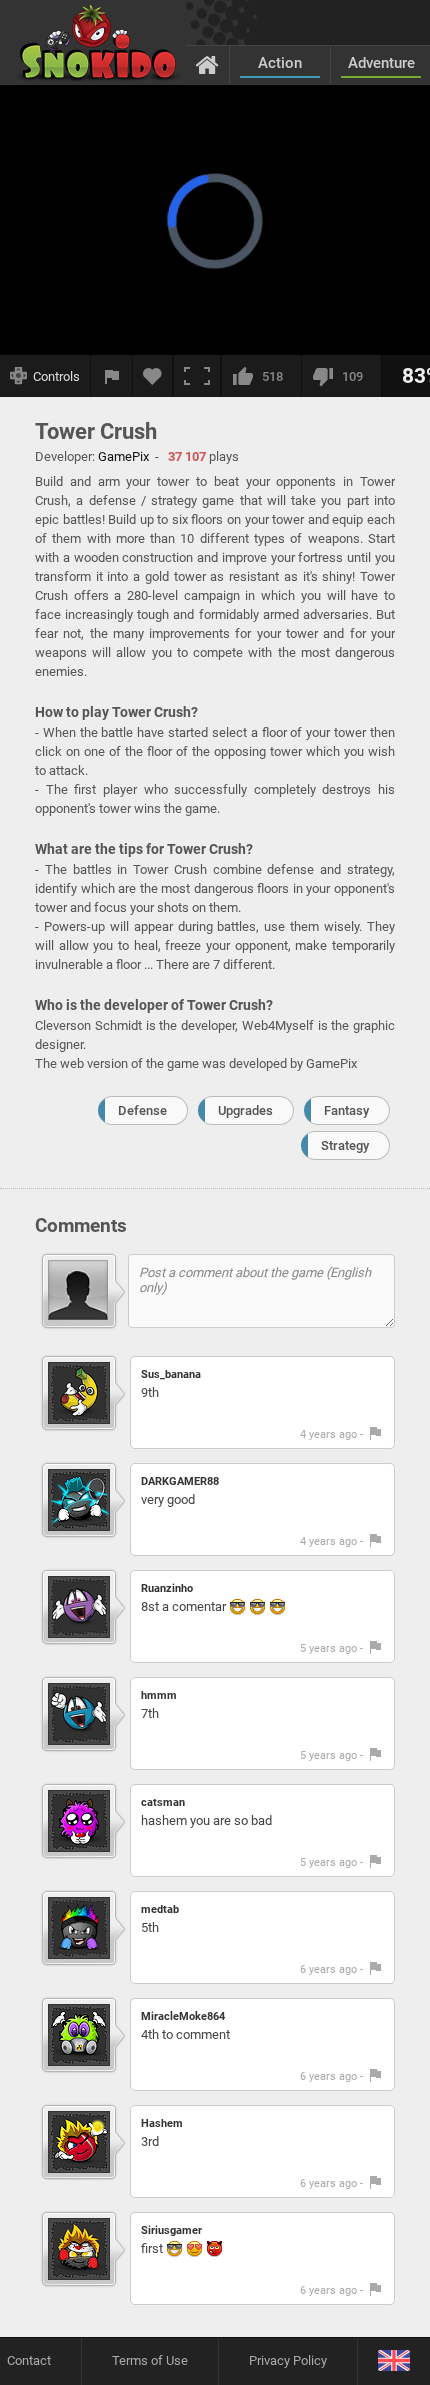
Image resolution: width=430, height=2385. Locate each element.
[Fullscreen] (197, 376)
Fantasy (346, 1110)
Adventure (381, 63)
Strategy (345, 1145)
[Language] (393, 2361)
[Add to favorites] (153, 376)
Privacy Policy (288, 2360)
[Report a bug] (112, 376)
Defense (142, 1110)
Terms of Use (150, 2360)
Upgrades (245, 1110)
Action (280, 63)
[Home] (207, 64)
